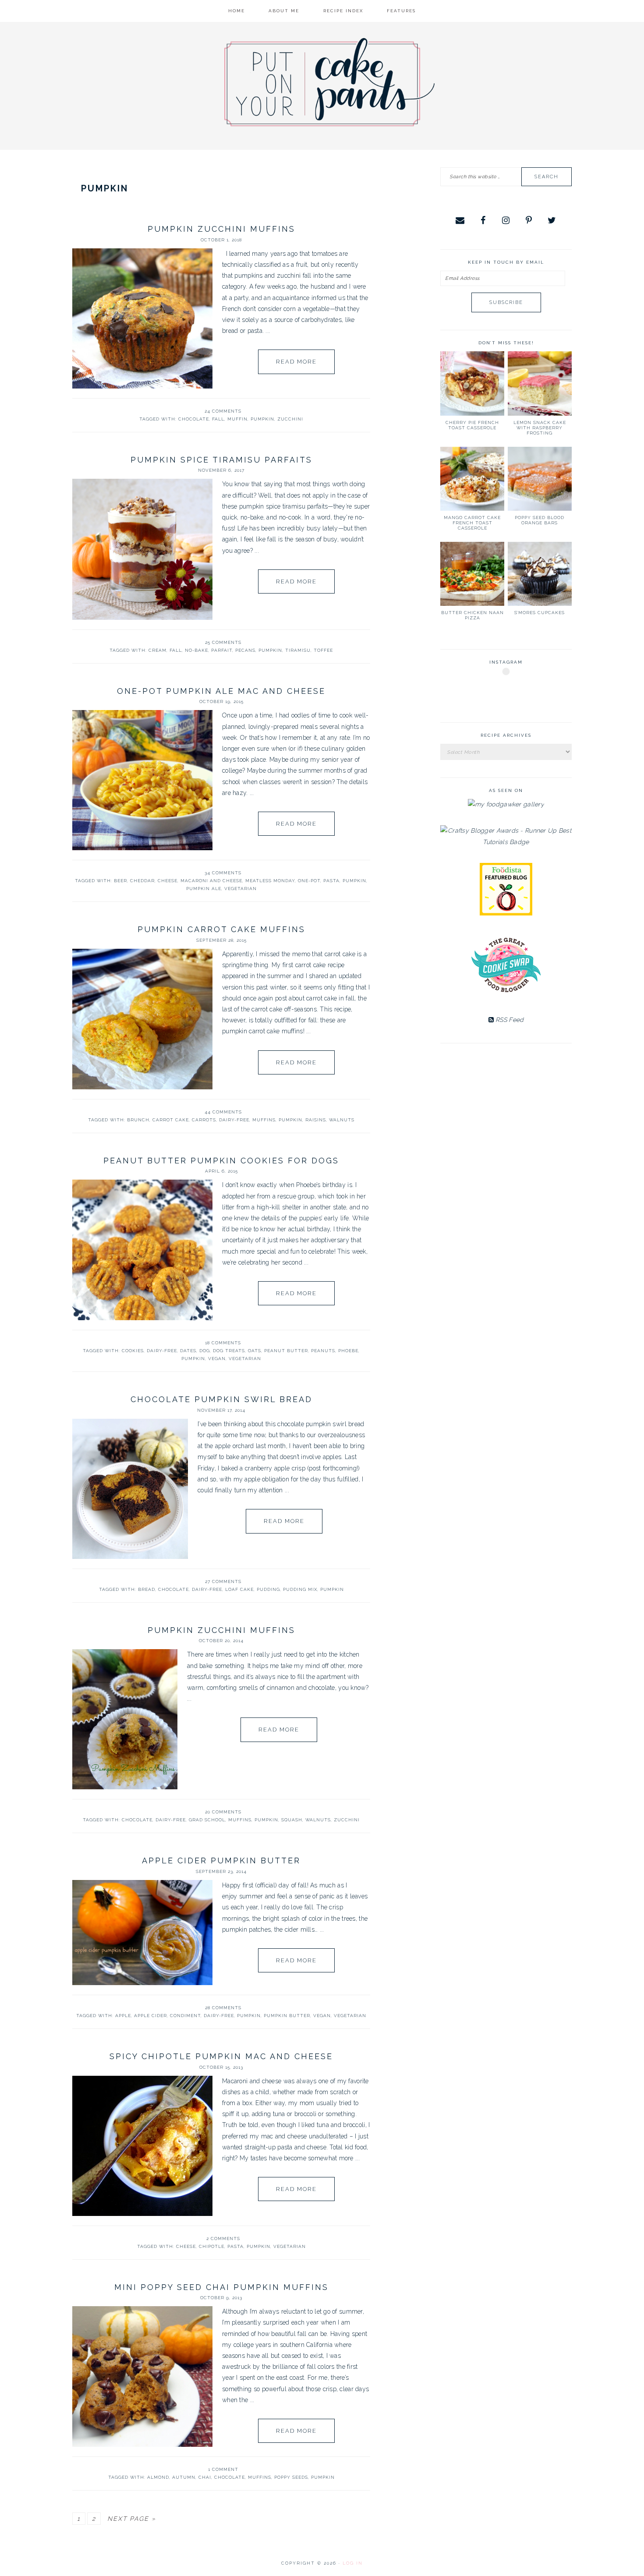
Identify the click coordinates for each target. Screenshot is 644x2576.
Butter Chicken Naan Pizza (472, 615)
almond (158, 2477)
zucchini (290, 419)
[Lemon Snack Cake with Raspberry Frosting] (540, 383)
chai (205, 2477)
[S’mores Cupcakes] (540, 574)
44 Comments (223, 1112)
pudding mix (300, 1589)
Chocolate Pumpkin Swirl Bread (221, 1399)
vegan (217, 1359)
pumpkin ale (204, 889)
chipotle (212, 2246)
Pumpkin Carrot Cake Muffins (221, 929)
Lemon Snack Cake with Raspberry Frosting (540, 428)
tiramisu (298, 650)
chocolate (194, 419)
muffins (264, 1120)
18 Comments (223, 1343)
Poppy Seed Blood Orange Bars (540, 520)
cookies (133, 1351)
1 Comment (223, 2469)
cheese (168, 881)
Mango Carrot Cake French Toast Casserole (472, 523)
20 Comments (223, 1812)
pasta (331, 881)
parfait (222, 650)
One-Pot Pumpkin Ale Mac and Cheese (221, 691)
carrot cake (171, 1120)
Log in (353, 2563)
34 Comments (223, 873)
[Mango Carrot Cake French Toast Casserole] (472, 479)
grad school (207, 1820)
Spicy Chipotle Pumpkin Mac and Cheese (221, 2056)
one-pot (309, 881)
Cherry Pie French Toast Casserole (472, 425)
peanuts (323, 1351)
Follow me (506, 692)
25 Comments (223, 642)
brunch (138, 1120)
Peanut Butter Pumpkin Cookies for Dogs (221, 1161)
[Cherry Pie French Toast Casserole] (472, 383)
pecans (245, 650)
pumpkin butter (287, 2016)
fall (218, 419)
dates (188, 1351)
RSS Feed (509, 1020)
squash (292, 1820)
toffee (323, 650)
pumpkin (262, 419)
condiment (185, 2016)
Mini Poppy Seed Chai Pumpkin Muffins (221, 2287)
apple (123, 2016)
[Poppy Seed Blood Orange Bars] (540, 479)
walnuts (342, 1120)
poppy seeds (291, 2477)
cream (157, 650)
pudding (268, 1589)
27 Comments (223, 1581)
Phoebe (348, 1351)
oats (255, 1351)
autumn (184, 2477)
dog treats (229, 1351)
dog (205, 1351)
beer (120, 881)
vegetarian (241, 889)
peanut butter (286, 1351)
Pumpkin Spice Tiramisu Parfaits (221, 460)
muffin (237, 419)
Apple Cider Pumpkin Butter (221, 1860)
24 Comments (223, 411)
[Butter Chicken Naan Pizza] (472, 574)
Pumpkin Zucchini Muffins (221, 229)
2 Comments (223, 2239)
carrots (204, 1120)
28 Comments (223, 2008)
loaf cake (239, 1589)
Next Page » (132, 2519)
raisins (316, 1120)
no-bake (196, 650)
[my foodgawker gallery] (506, 804)
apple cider (150, 2016)
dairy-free (234, 1120)
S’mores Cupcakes (540, 613)
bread (147, 1589)
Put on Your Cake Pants (329, 82)
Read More (296, 362)
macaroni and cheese (211, 881)
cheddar (142, 881)
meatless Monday (270, 881)
